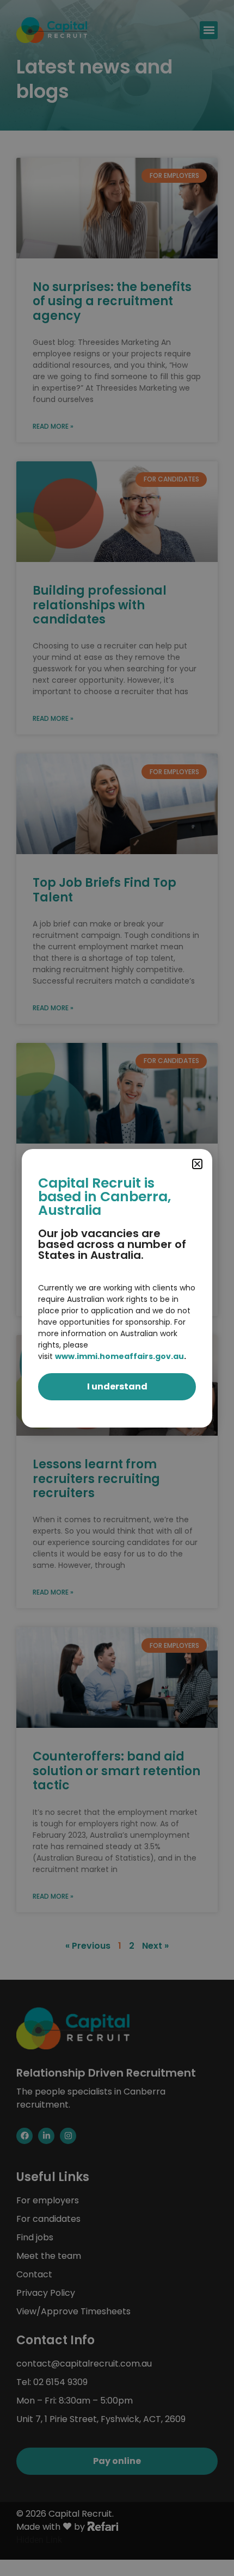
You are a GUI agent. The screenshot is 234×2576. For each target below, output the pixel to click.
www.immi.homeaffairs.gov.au (119, 1356)
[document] (117, 1288)
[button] (197, 1164)
